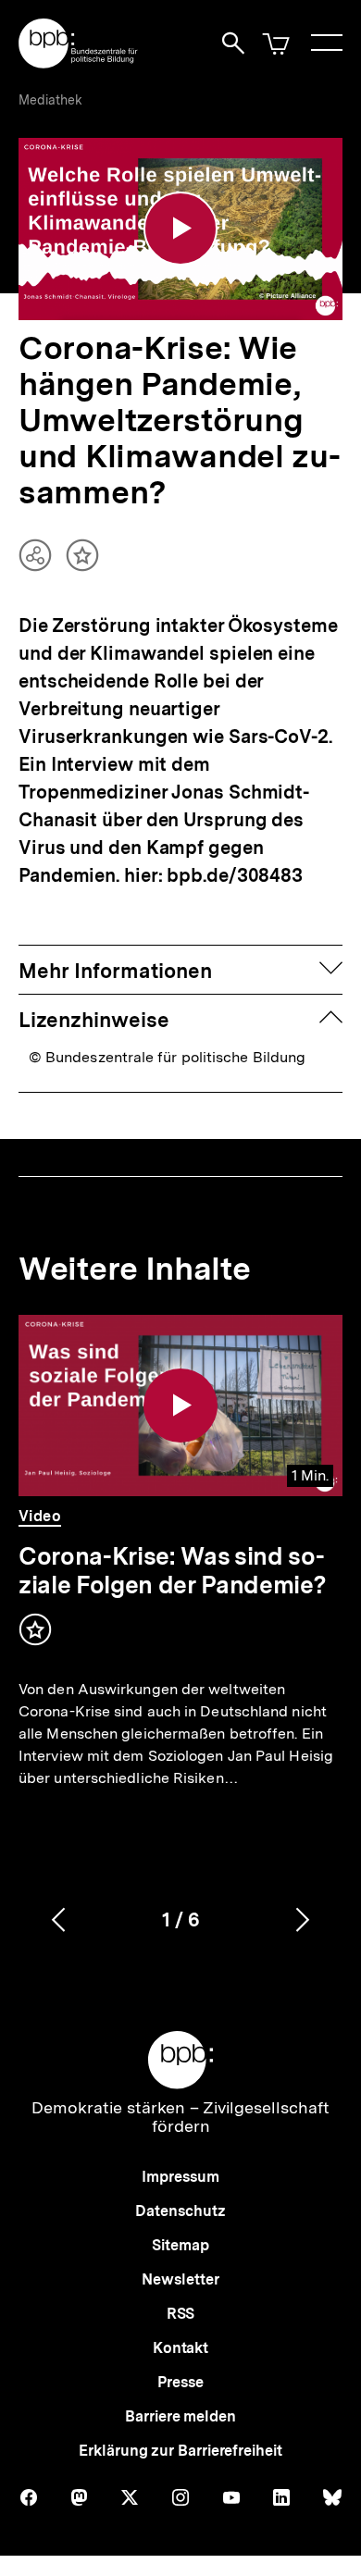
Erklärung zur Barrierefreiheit (180, 2451)
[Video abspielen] (180, 229)
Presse (180, 2382)
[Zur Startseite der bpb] (79, 62)
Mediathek (50, 100)
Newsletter (180, 2279)
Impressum (180, 2177)
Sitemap (180, 2245)
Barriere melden (180, 2416)
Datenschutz (180, 2211)
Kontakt (180, 2348)
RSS (181, 2314)
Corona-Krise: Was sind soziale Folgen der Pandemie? (173, 1570)
